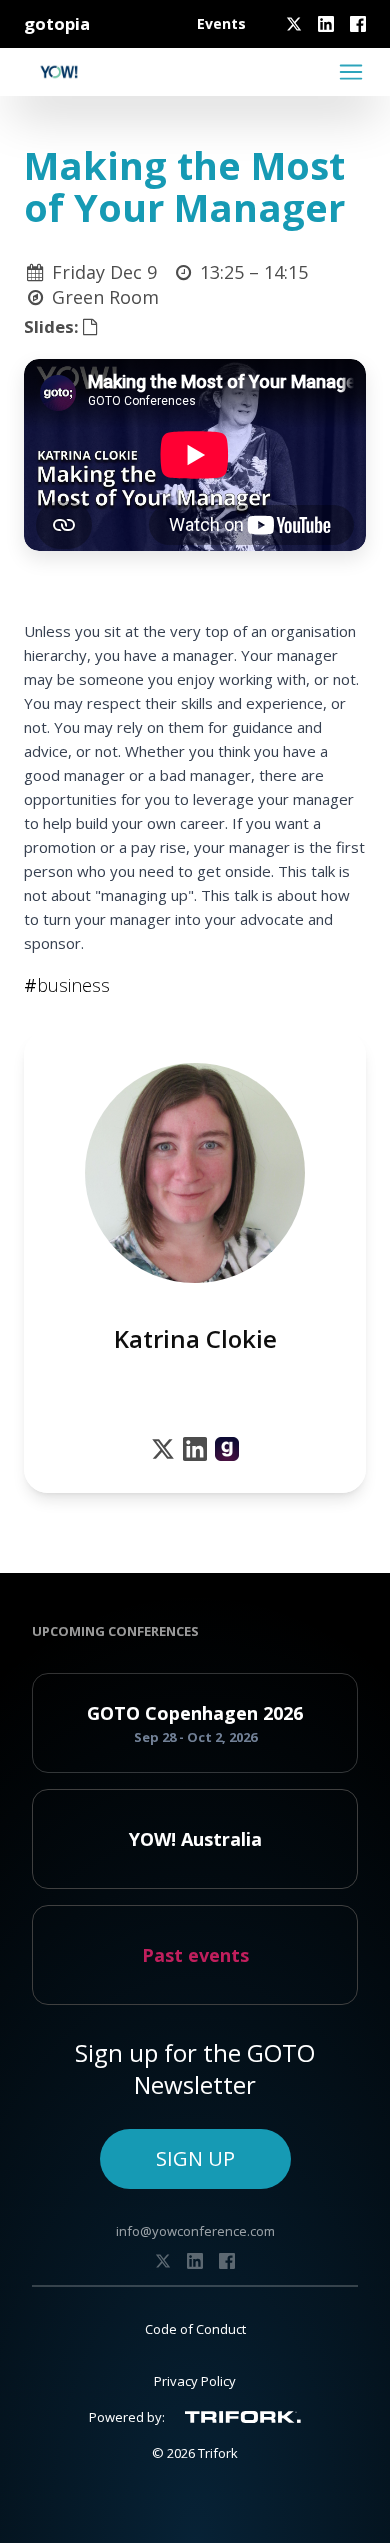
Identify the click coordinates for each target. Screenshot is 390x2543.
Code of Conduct (195, 2329)
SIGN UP (195, 2158)
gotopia (57, 23)
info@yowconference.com (195, 2231)
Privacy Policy (195, 2381)
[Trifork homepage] (243, 2417)
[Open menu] (351, 72)
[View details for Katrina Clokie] (227, 1449)
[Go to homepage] (59, 72)
